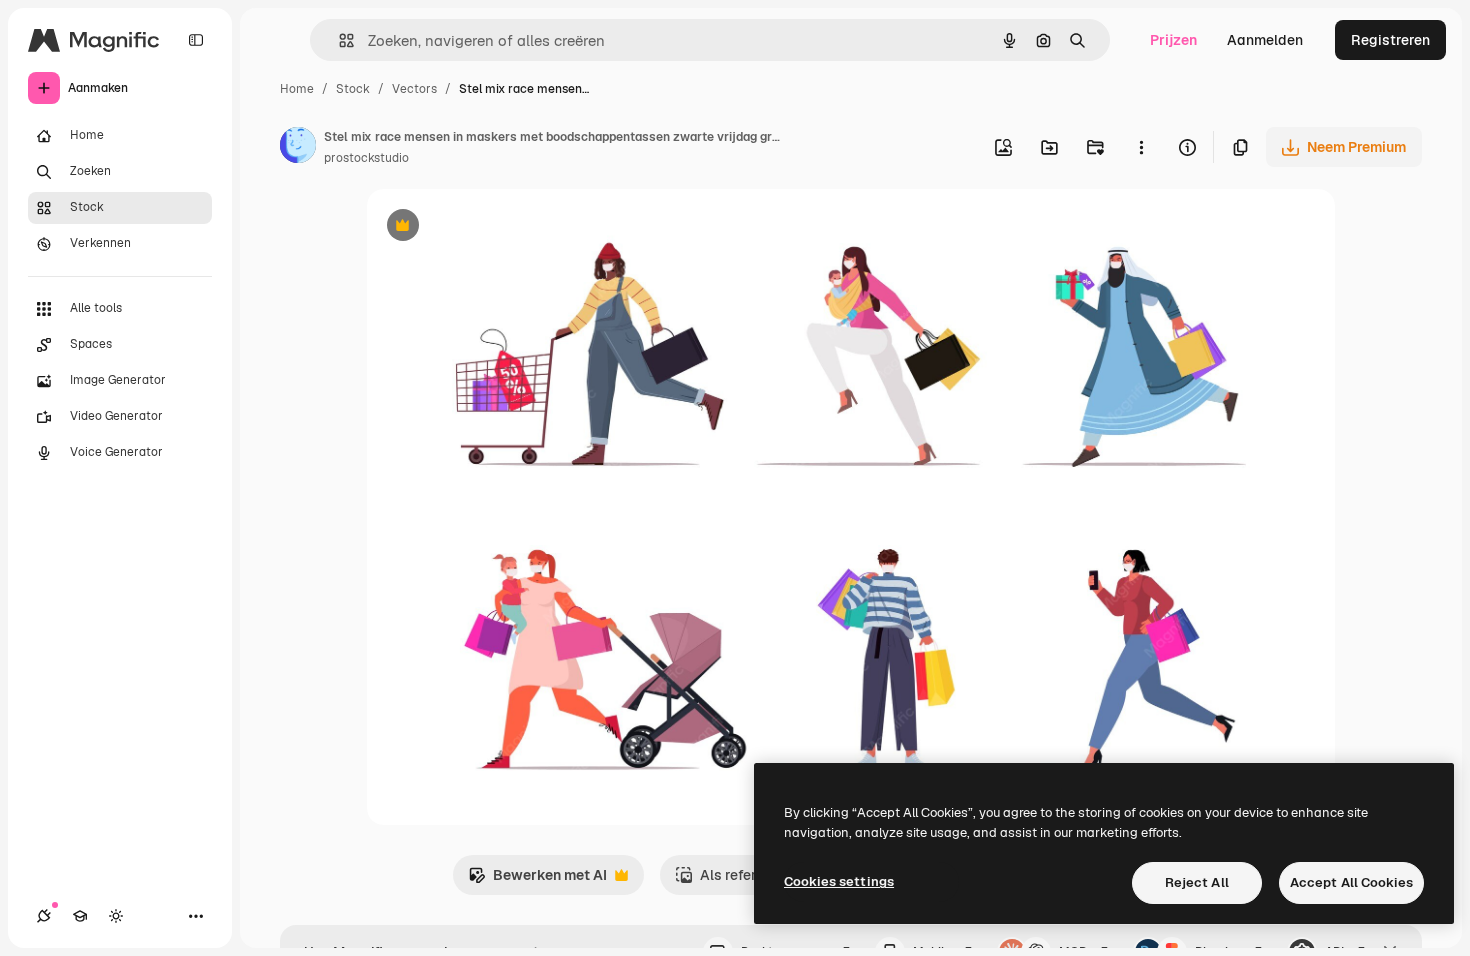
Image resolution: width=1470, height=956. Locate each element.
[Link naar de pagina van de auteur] (298, 148)
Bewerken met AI (537, 880)
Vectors (414, 89)
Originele (498, 227)
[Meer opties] (1141, 147)
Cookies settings (839, 881)
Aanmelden (1265, 40)
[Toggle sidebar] (196, 40)
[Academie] (80, 916)
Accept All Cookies (1351, 882)
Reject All (1197, 882)
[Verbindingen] (44, 916)
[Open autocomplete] (338, 40)
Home (297, 89)
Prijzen (1173, 40)
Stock (353, 89)
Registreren (1390, 40)
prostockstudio (366, 158)
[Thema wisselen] (116, 916)
